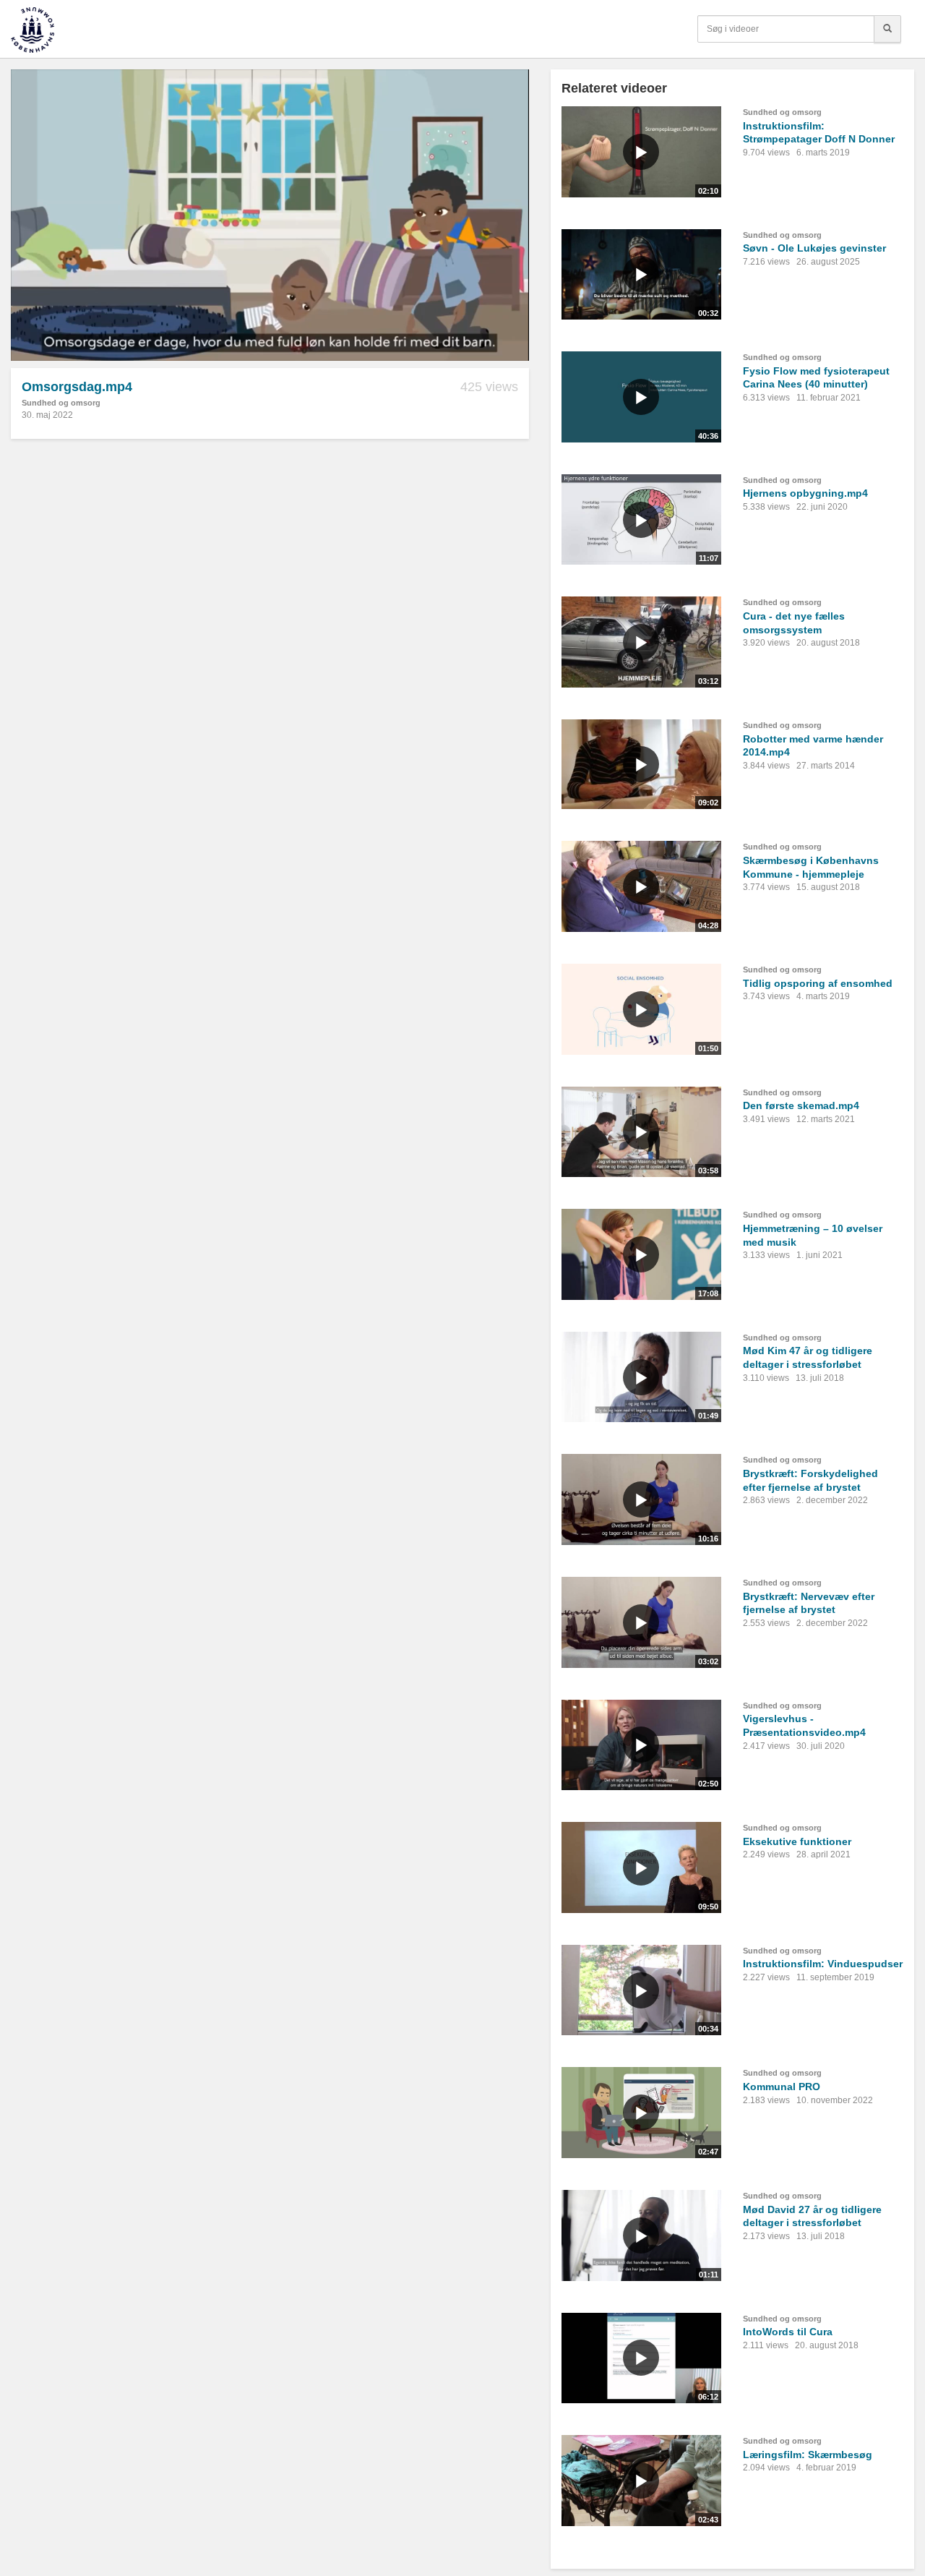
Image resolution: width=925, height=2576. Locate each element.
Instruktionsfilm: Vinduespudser (823, 1964)
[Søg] (887, 29)
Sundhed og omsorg (61, 403)
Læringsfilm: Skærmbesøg (808, 2455)
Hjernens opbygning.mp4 (805, 493)
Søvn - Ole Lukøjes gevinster (814, 248)
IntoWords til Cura (788, 2332)
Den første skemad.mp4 (801, 1105)
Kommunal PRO (782, 2087)
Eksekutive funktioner (797, 1841)
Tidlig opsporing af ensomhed (818, 983)
